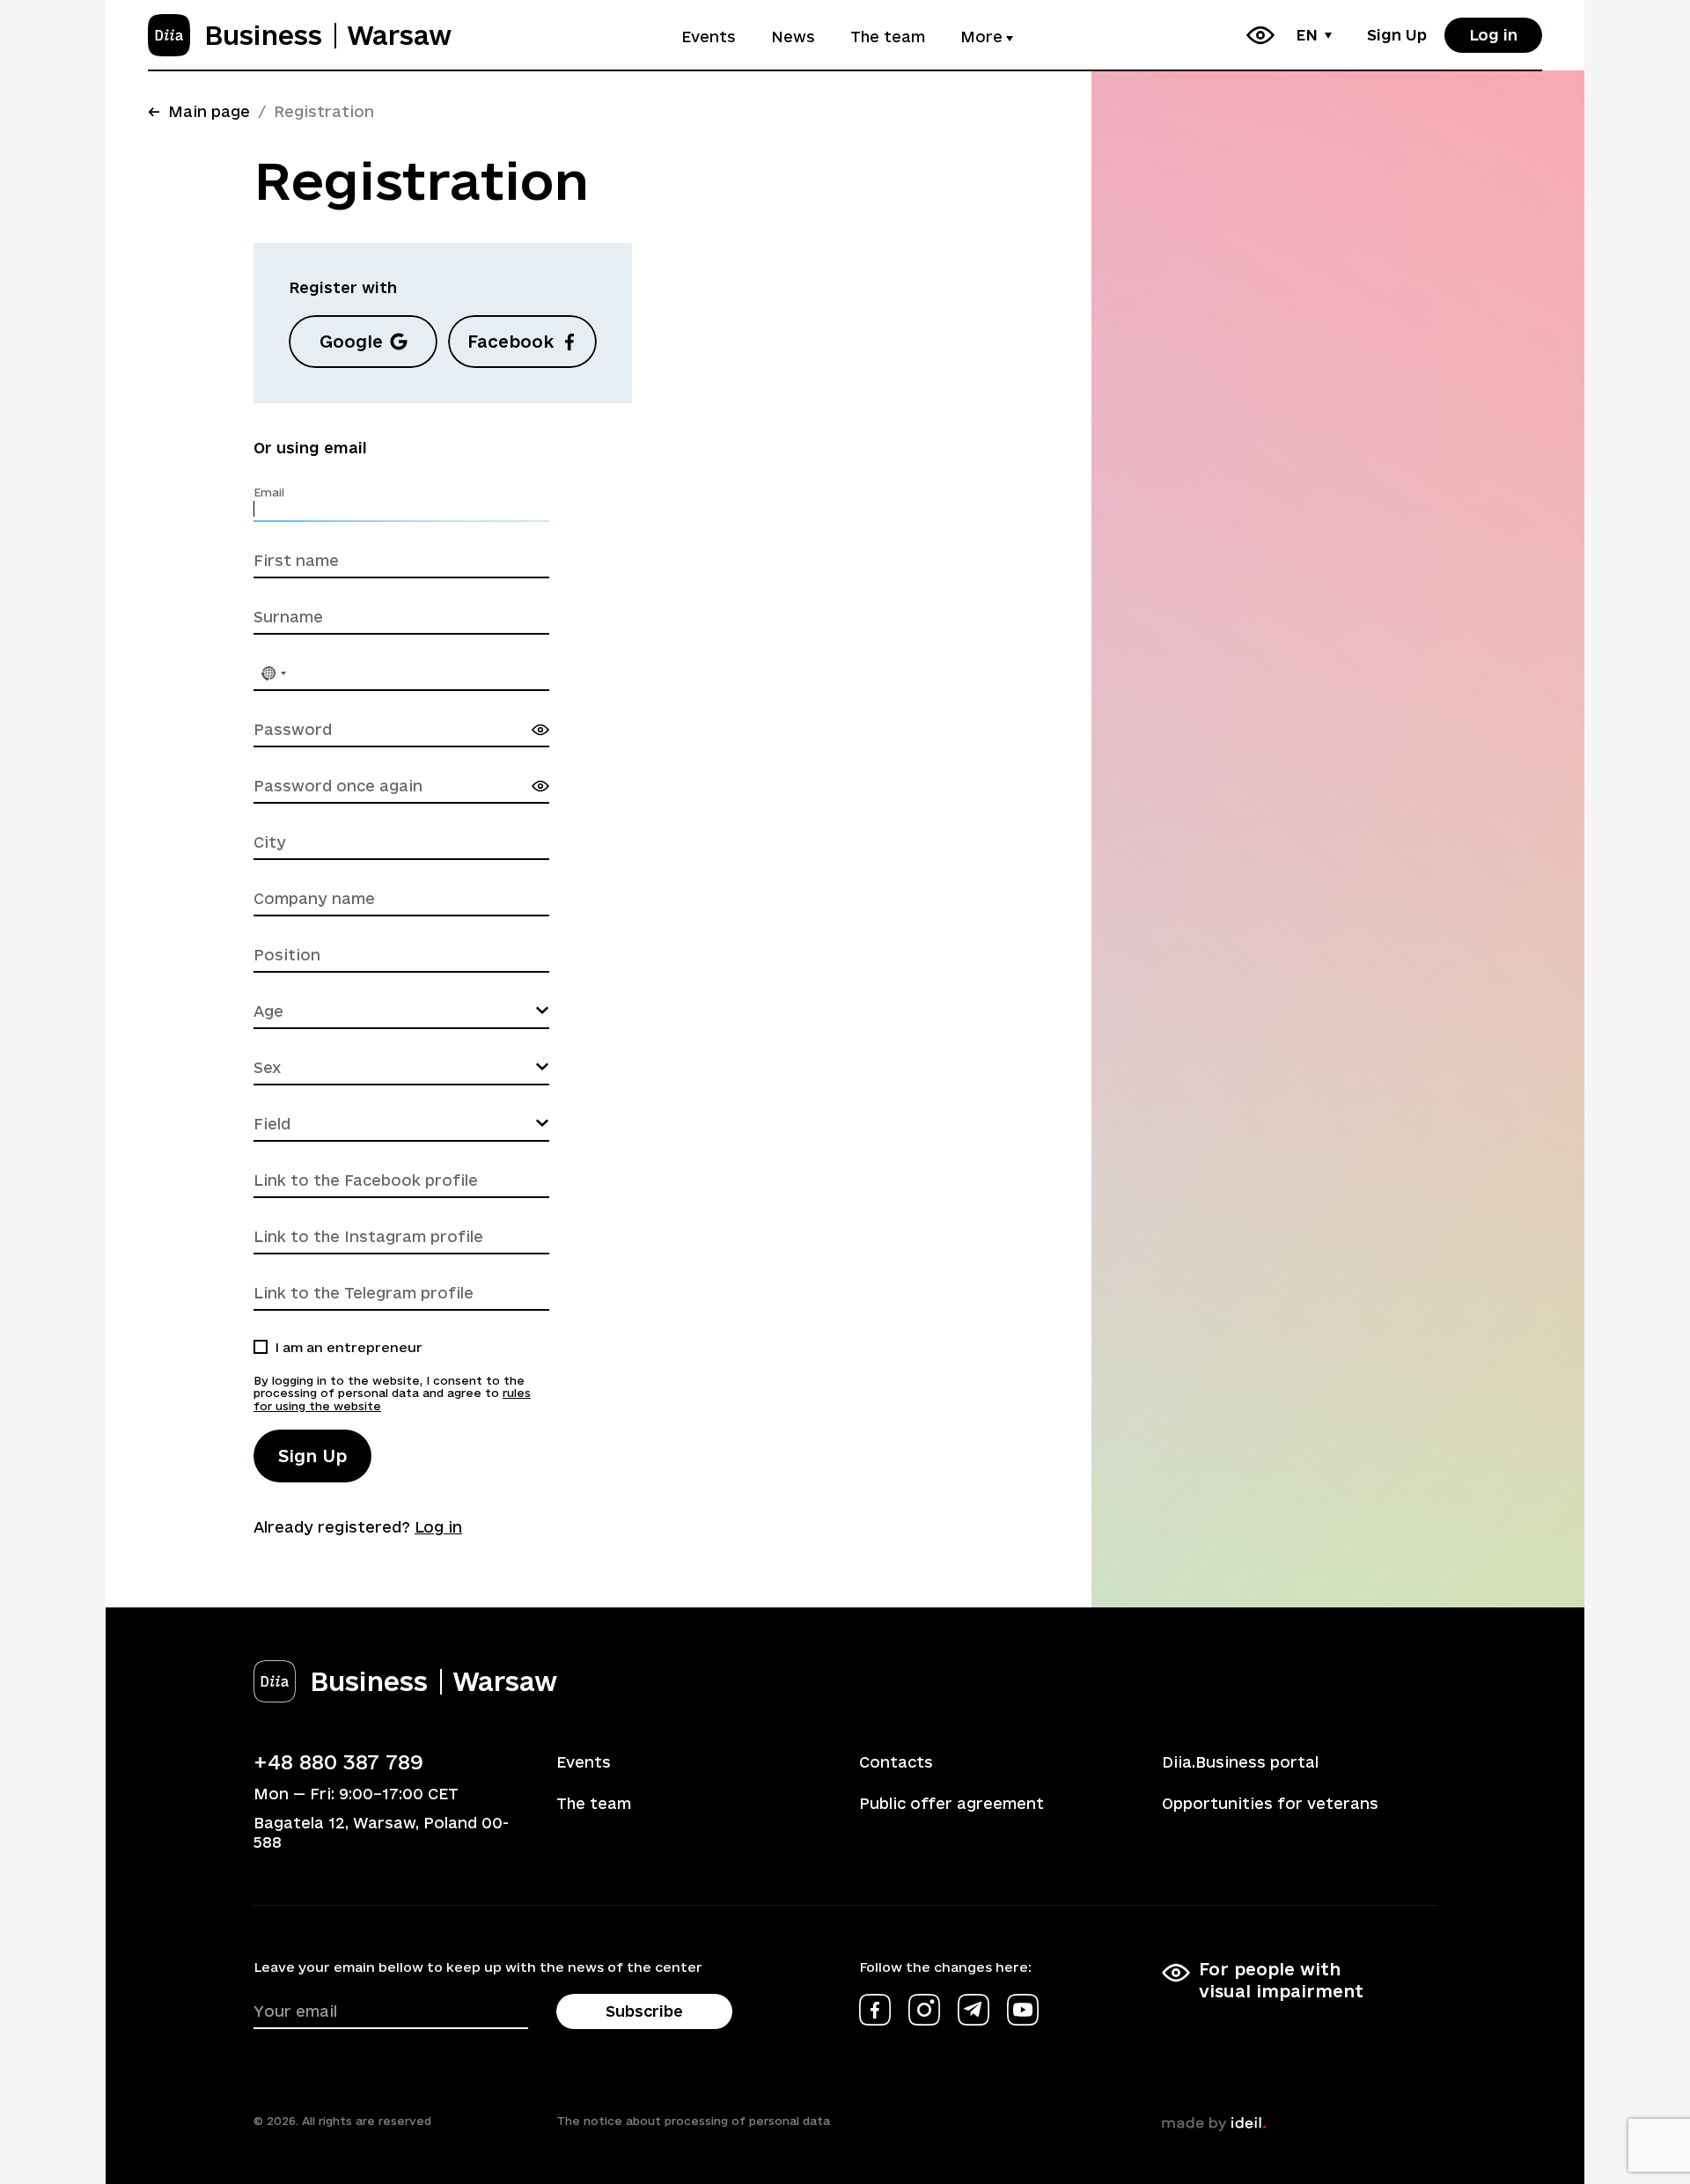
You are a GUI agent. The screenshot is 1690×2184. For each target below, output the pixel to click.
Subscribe (644, 2011)
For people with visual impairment (1281, 1980)
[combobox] (273, 673)
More (981, 37)
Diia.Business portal (1240, 1762)
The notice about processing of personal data (693, 2121)
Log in (1493, 35)
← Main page (199, 111)
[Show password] (540, 730)
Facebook (511, 342)
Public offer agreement (952, 1803)
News (793, 37)
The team (888, 37)
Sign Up (1397, 35)
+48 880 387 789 (338, 1761)
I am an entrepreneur (349, 1347)
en (1307, 35)
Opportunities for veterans (1270, 1803)
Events (709, 37)
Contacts (896, 1762)
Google (351, 342)
